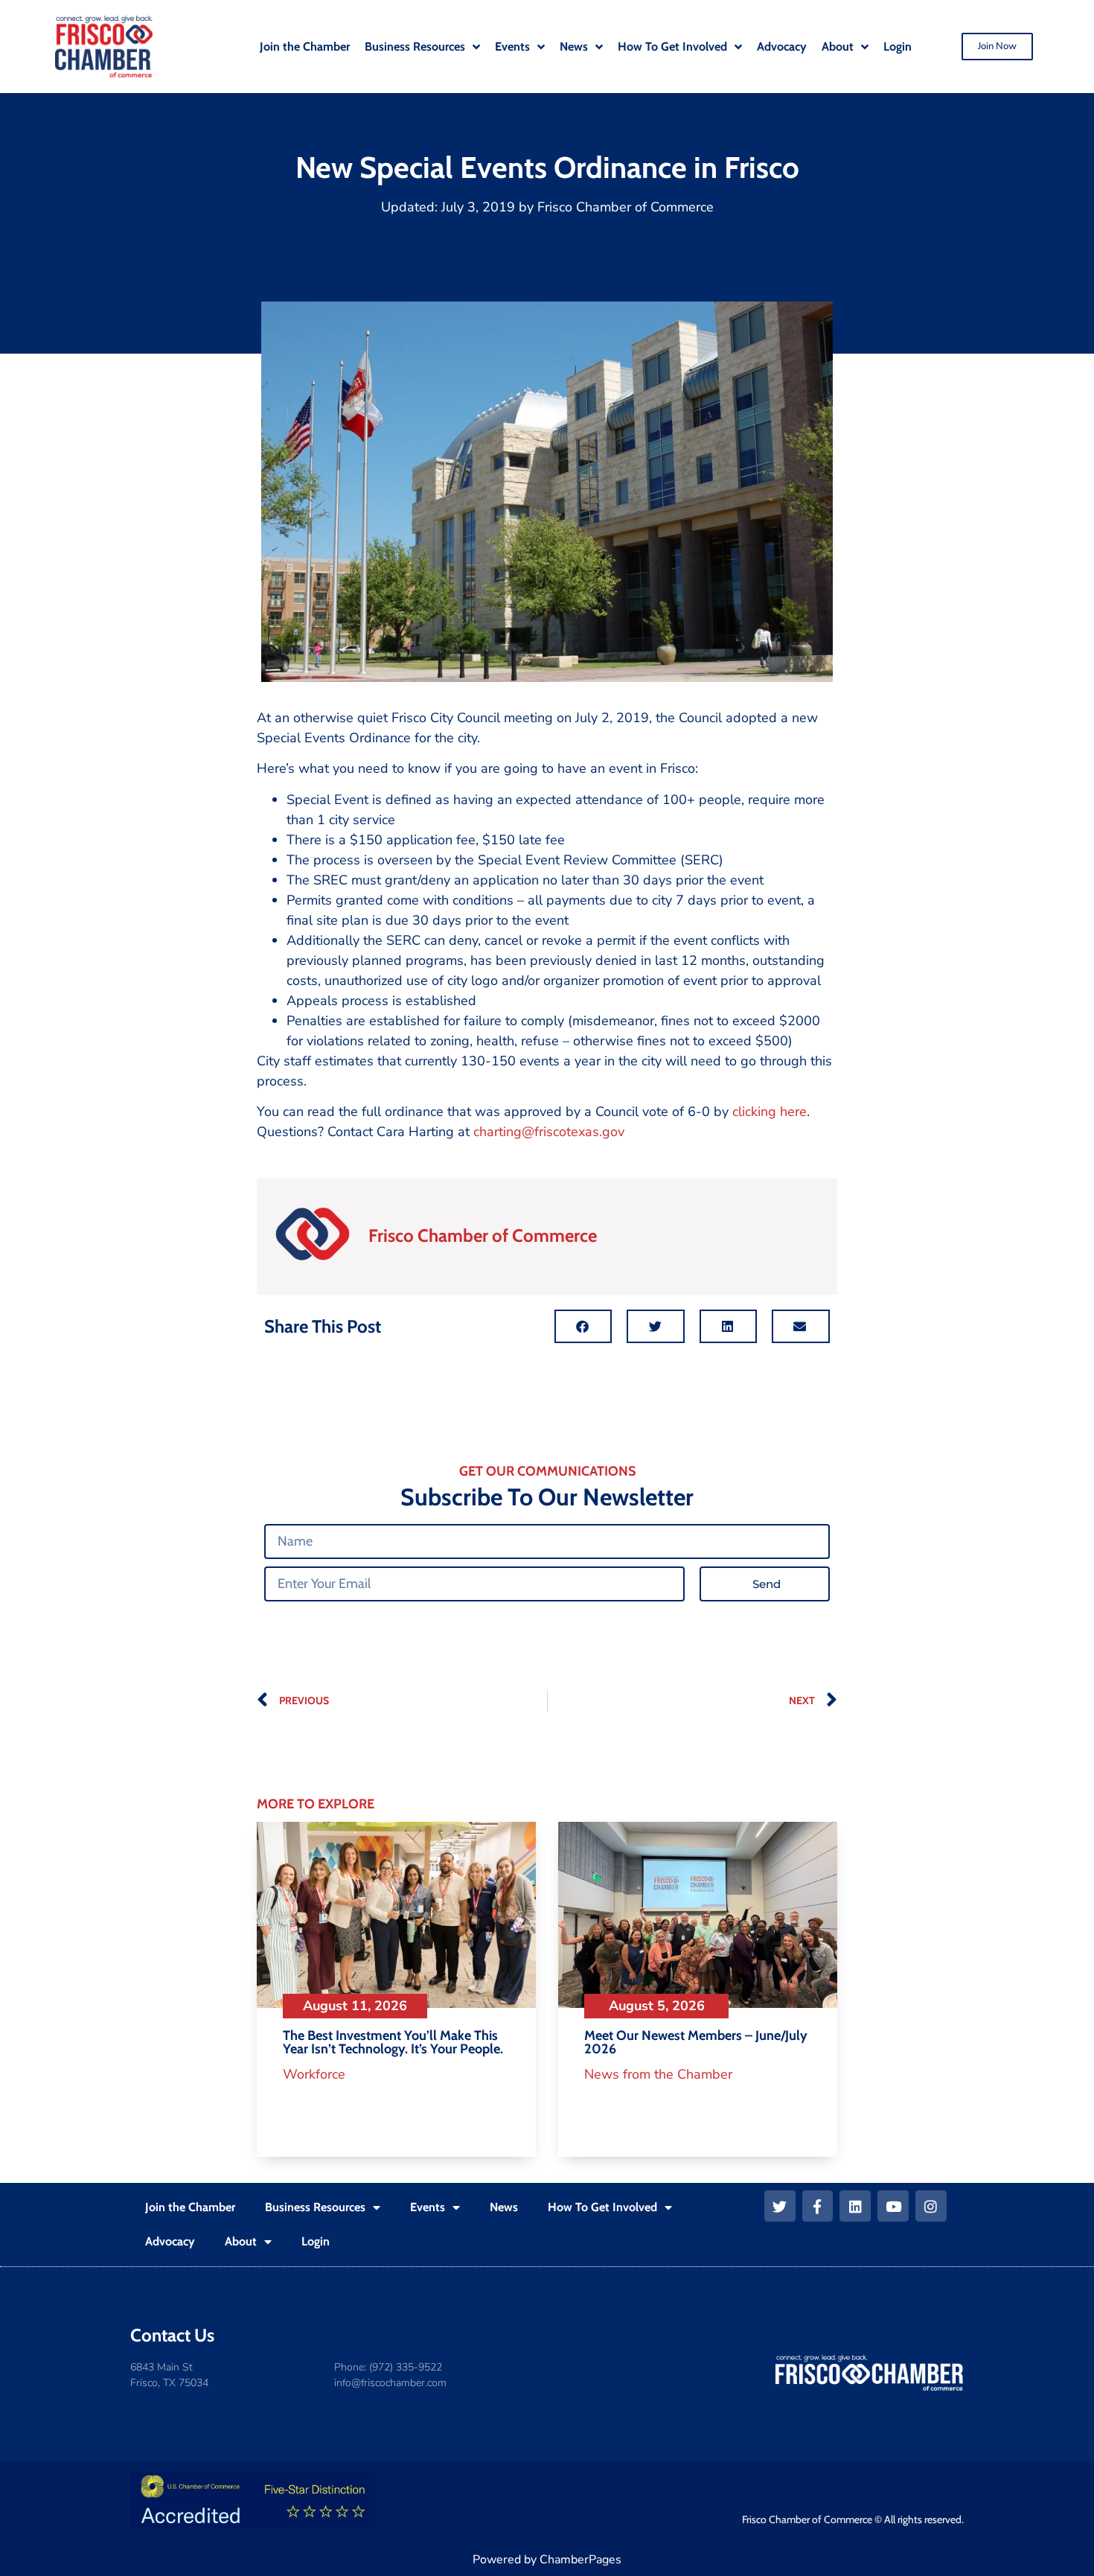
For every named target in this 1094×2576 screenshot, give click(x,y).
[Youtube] (893, 2206)
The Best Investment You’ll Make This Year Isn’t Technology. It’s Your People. (393, 2042)
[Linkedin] (855, 2206)
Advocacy (170, 2241)
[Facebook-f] (818, 2206)
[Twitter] (780, 2206)
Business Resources (315, 2207)
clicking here (770, 1112)
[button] (583, 1326)
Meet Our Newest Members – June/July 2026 (696, 2042)
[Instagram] (931, 2206)
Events (428, 2207)
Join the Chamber (190, 2207)
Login (316, 2241)
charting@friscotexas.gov (551, 1132)
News (504, 2207)
